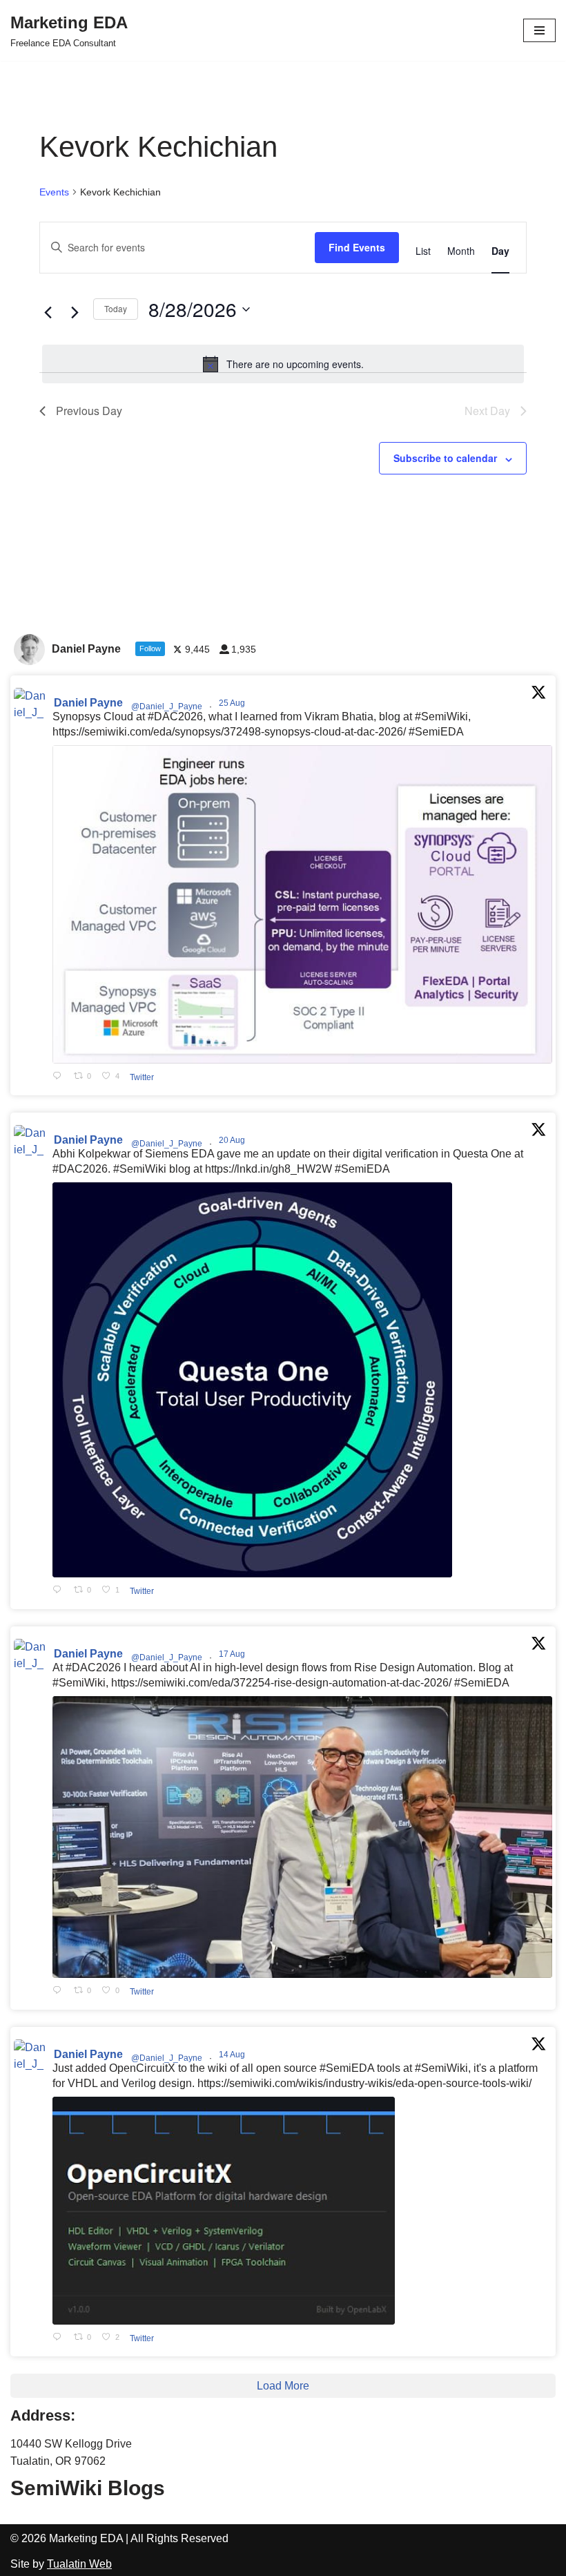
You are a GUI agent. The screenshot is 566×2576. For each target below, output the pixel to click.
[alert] (283, 364)
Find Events (357, 247)
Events (54, 192)
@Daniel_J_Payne (167, 707)
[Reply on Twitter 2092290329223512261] (60, 1077)
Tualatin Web (79, 2564)
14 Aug (233, 2055)
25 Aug (233, 703)
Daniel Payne (88, 703)
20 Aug (233, 1140)
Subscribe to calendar (445, 458)
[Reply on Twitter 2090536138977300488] (60, 1591)
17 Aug (233, 1654)
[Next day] (75, 313)
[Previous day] (48, 313)
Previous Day (89, 411)
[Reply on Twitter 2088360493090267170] (60, 2338)
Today (116, 308)
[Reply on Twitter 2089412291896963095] (60, 1991)
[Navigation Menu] (539, 30)
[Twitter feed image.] (302, 904)
